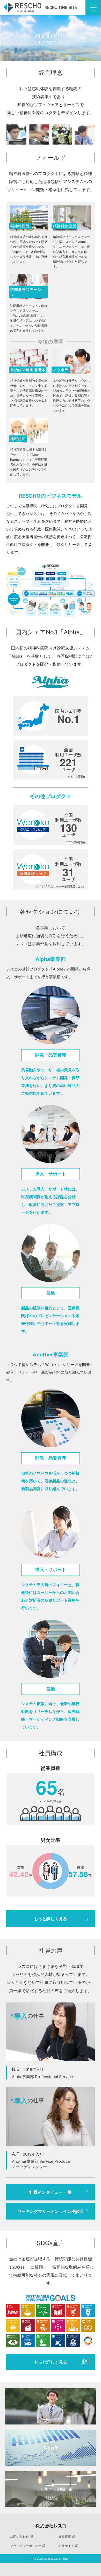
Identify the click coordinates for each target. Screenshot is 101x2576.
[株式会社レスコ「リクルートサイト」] (40, 7)
